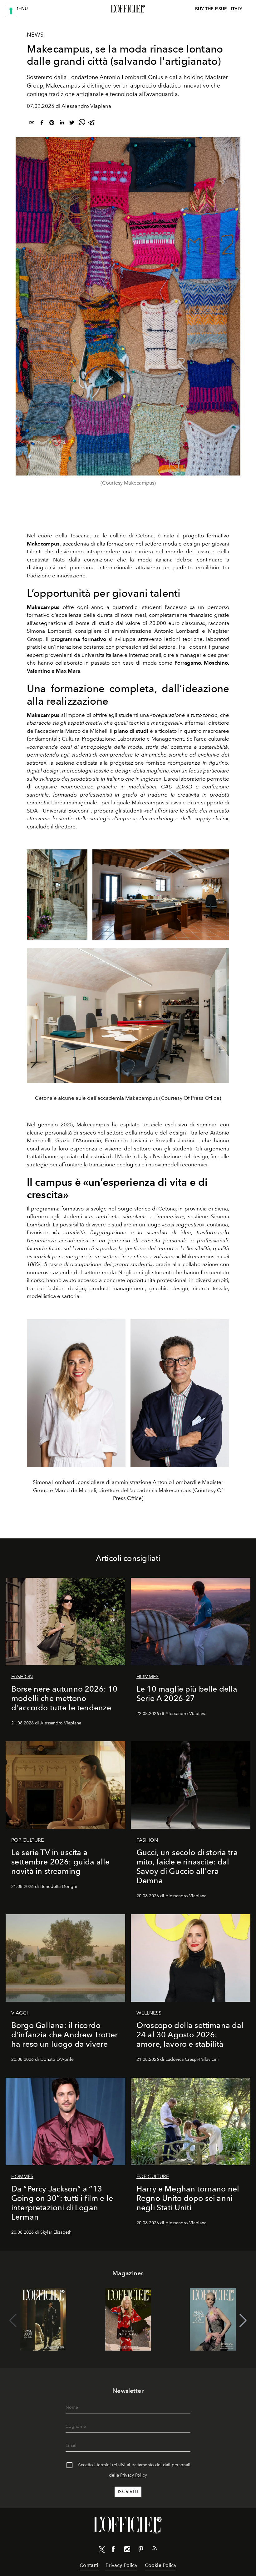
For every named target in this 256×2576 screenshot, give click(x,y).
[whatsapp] (82, 124)
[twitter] (72, 124)
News (35, 35)
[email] (32, 124)
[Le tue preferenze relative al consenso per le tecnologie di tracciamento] (11, 11)
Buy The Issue (211, 9)
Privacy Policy (134, 2475)
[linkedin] (62, 124)
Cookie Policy (161, 2565)
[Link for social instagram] (127, 2550)
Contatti (89, 2565)
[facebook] (42, 124)
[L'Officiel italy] (128, 9)
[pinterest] (52, 124)
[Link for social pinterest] (141, 2550)
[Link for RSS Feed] (155, 2549)
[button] (243, 2321)
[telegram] (92, 124)
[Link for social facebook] (113, 2550)
